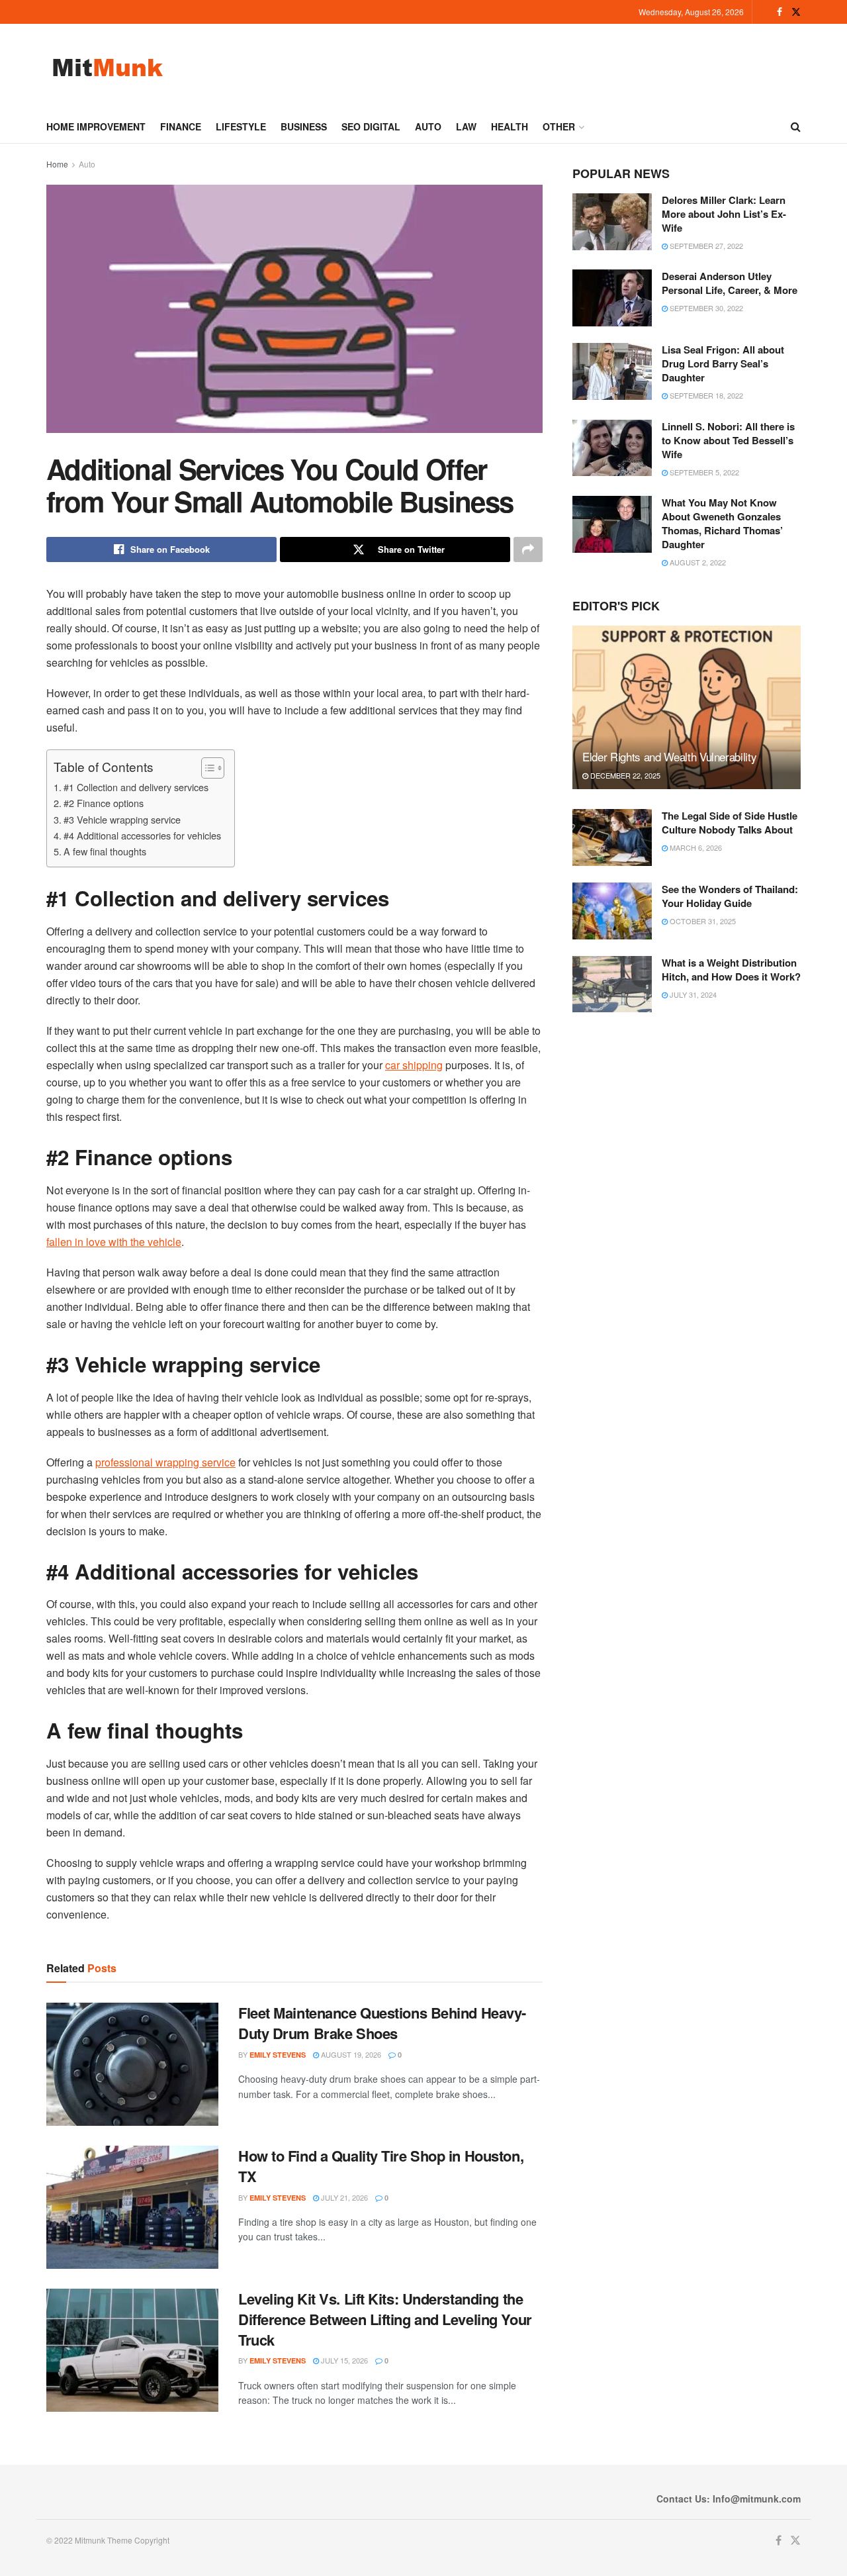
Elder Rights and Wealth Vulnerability (669, 756)
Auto (428, 126)
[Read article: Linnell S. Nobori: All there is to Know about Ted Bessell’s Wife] (612, 448)
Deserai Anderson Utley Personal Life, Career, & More (730, 283)
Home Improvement (96, 126)
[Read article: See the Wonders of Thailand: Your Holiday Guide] (612, 911)
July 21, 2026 (343, 2197)
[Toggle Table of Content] (206, 768)
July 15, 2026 (343, 2360)
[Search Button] (796, 126)
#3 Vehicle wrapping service (122, 819)
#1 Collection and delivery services (136, 787)
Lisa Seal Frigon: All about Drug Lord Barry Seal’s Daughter (723, 363)
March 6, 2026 (695, 847)
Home (57, 164)
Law (466, 126)
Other (559, 126)
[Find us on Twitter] (796, 12)
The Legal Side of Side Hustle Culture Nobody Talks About (730, 823)
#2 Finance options (104, 803)
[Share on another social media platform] (528, 549)
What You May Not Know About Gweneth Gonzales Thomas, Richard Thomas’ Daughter (722, 523)
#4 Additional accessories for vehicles (142, 835)
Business (304, 126)
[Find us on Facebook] (780, 12)
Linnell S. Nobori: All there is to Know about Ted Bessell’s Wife (728, 440)
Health (510, 126)
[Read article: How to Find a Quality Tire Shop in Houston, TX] (132, 2207)
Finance (181, 126)
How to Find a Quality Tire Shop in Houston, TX (381, 2166)
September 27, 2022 (705, 246)
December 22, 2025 (624, 775)
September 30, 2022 (705, 308)
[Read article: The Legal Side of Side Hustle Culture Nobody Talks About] (612, 837)
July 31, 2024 (692, 994)
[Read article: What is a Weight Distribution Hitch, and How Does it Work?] (612, 984)
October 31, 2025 (702, 921)
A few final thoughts (105, 851)
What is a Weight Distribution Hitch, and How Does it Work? (731, 970)
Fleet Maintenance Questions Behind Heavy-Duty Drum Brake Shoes (382, 2023)
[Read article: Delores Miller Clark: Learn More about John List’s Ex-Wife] (612, 222)
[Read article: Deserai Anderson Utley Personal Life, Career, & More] (612, 298)
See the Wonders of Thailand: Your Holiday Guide (730, 896)
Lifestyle (241, 126)
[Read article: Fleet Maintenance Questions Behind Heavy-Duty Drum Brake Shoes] (132, 2064)
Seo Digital (371, 126)
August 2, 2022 (697, 562)
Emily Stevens (278, 2055)
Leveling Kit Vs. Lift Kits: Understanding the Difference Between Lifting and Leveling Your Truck (385, 2319)
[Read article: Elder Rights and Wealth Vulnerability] (687, 707)
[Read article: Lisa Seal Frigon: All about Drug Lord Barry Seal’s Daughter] (612, 371)
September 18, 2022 (705, 395)
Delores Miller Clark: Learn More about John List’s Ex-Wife (724, 214)
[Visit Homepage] (108, 67)
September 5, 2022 (703, 472)
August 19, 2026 (350, 2054)
